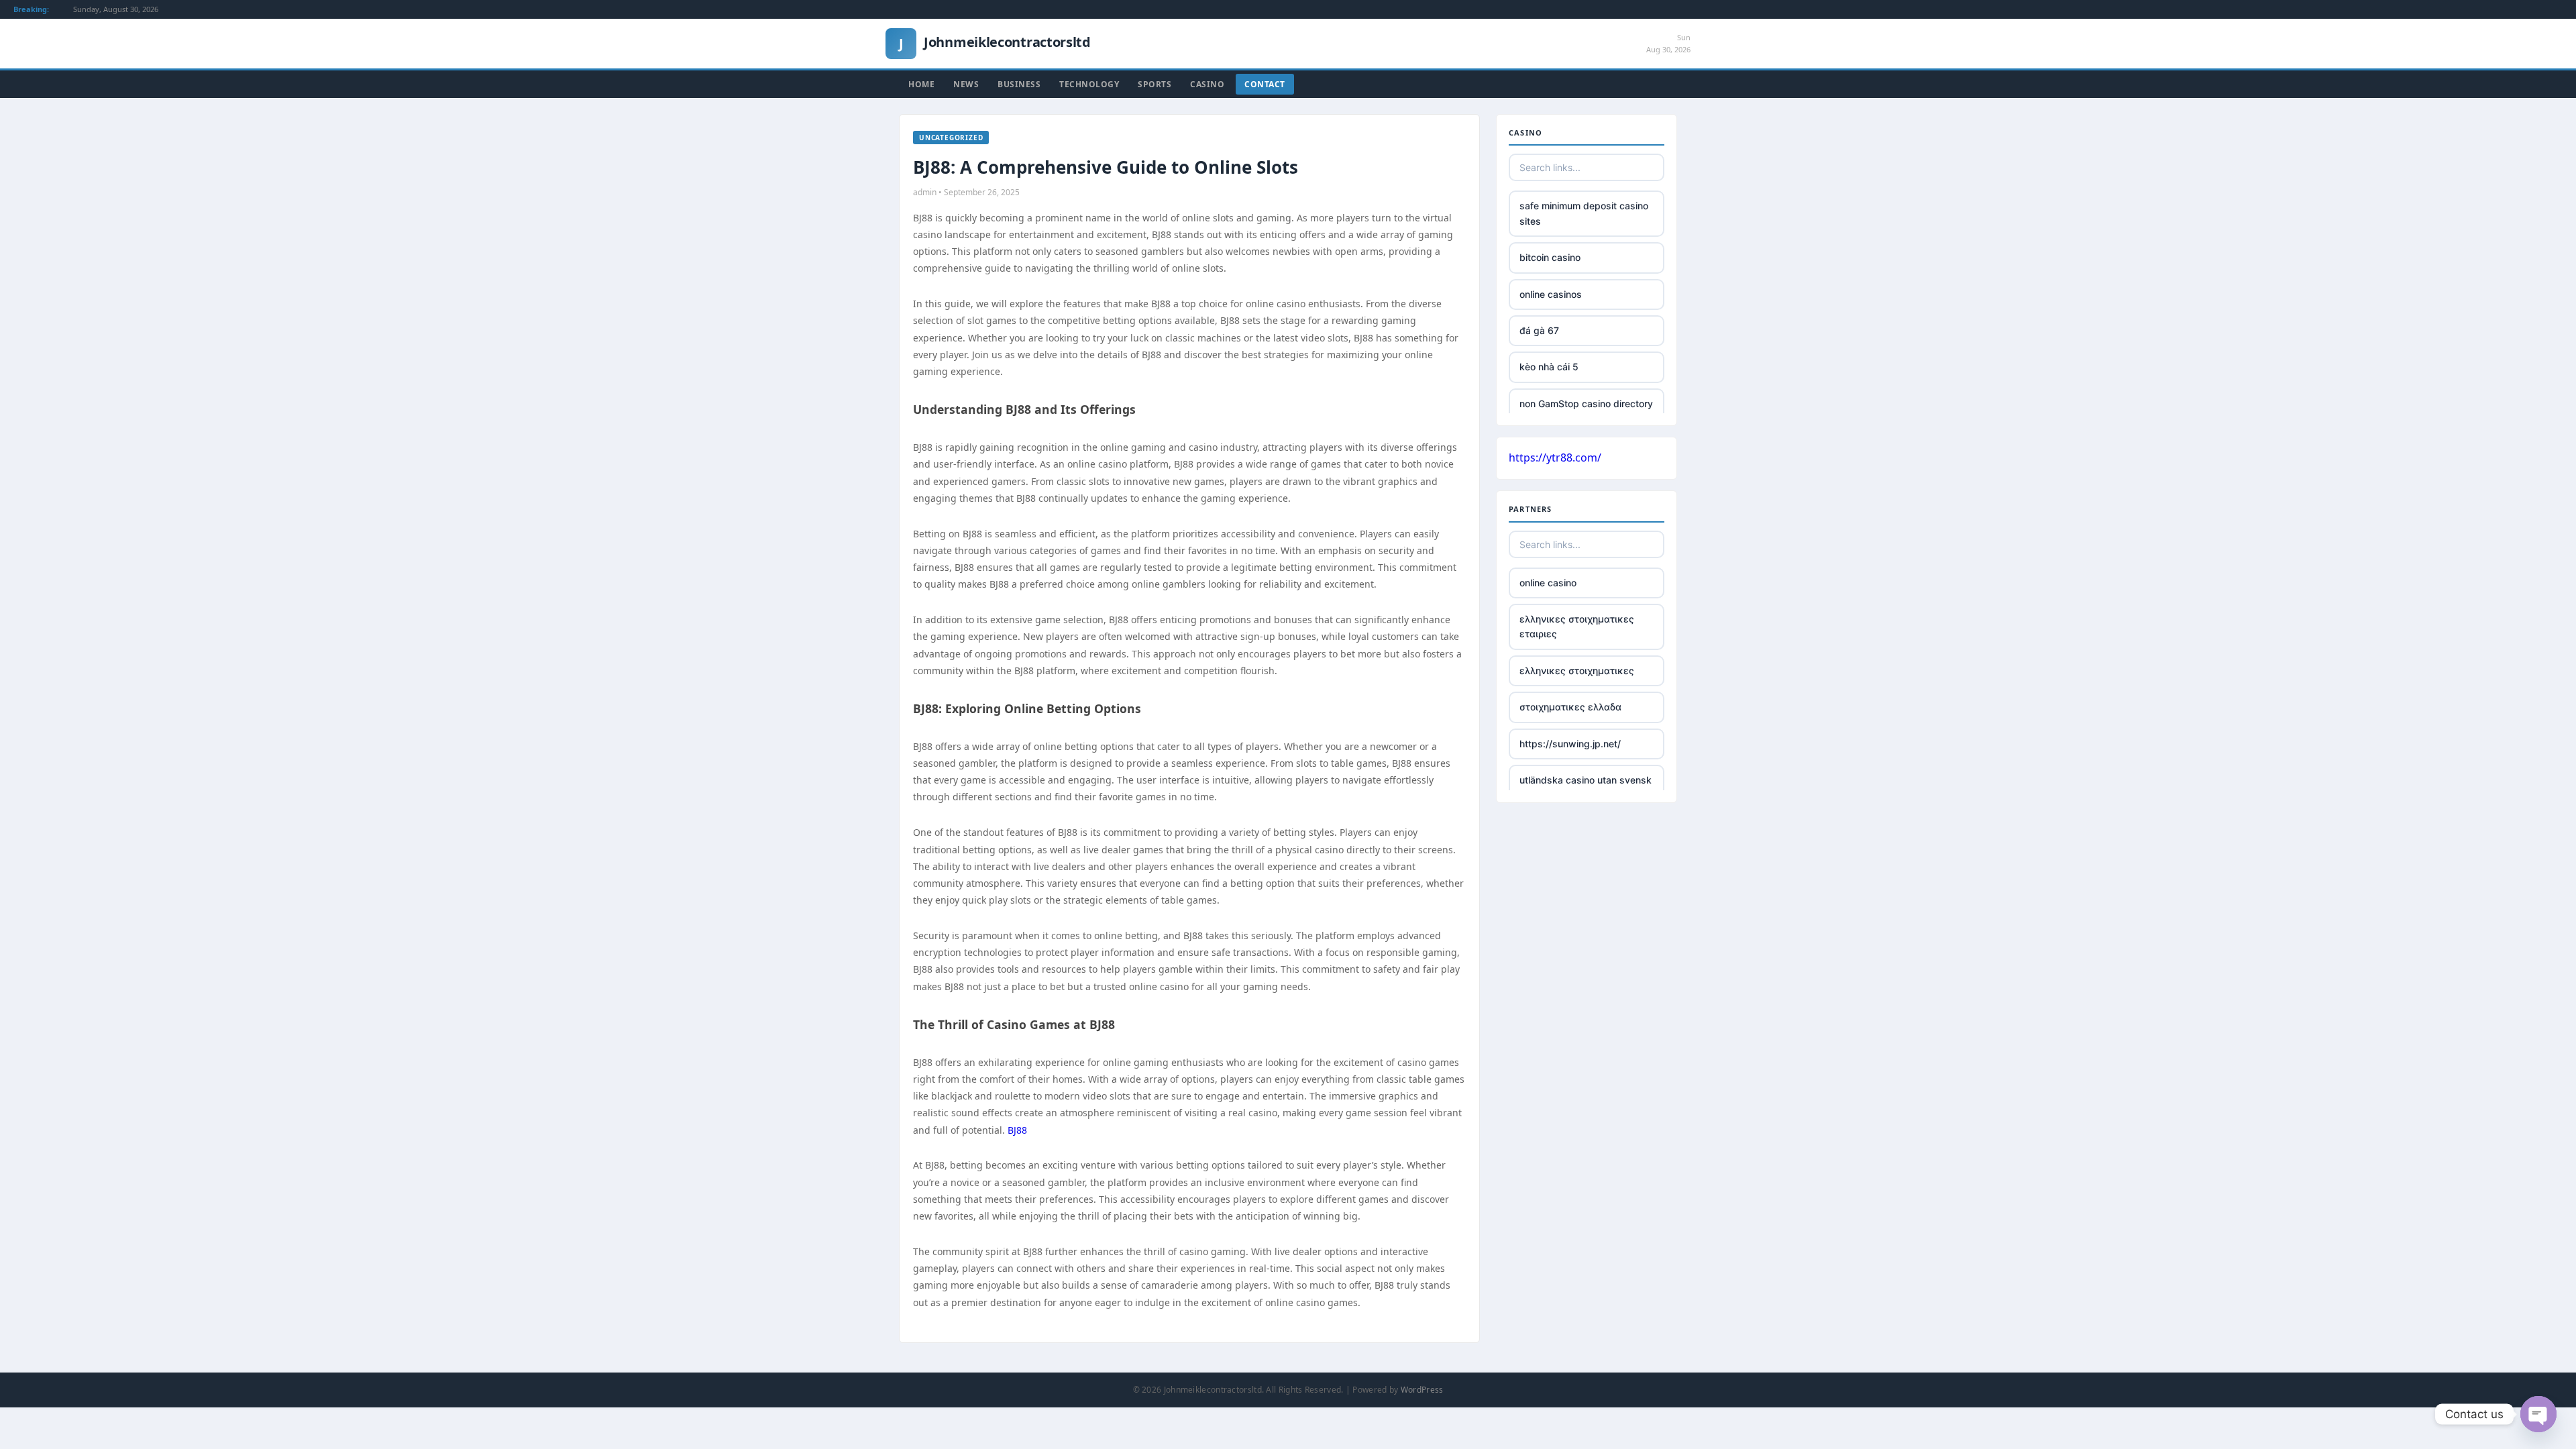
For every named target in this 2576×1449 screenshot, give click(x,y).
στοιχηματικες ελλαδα (1570, 707)
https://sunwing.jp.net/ (1570, 744)
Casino (1207, 84)
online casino (1548, 583)
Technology (1089, 84)
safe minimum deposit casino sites (1584, 213)
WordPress (1422, 1390)
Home (921, 84)
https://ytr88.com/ (1555, 458)
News (966, 84)
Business (1019, 84)
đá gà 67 (1539, 330)
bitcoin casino (1550, 257)
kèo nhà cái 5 (1549, 367)
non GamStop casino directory (1586, 404)
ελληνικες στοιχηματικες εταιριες (1577, 626)
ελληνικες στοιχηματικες (1577, 670)
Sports (1155, 84)
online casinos (1551, 294)
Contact (1265, 84)
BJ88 (1017, 1130)
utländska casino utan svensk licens (1586, 787)
